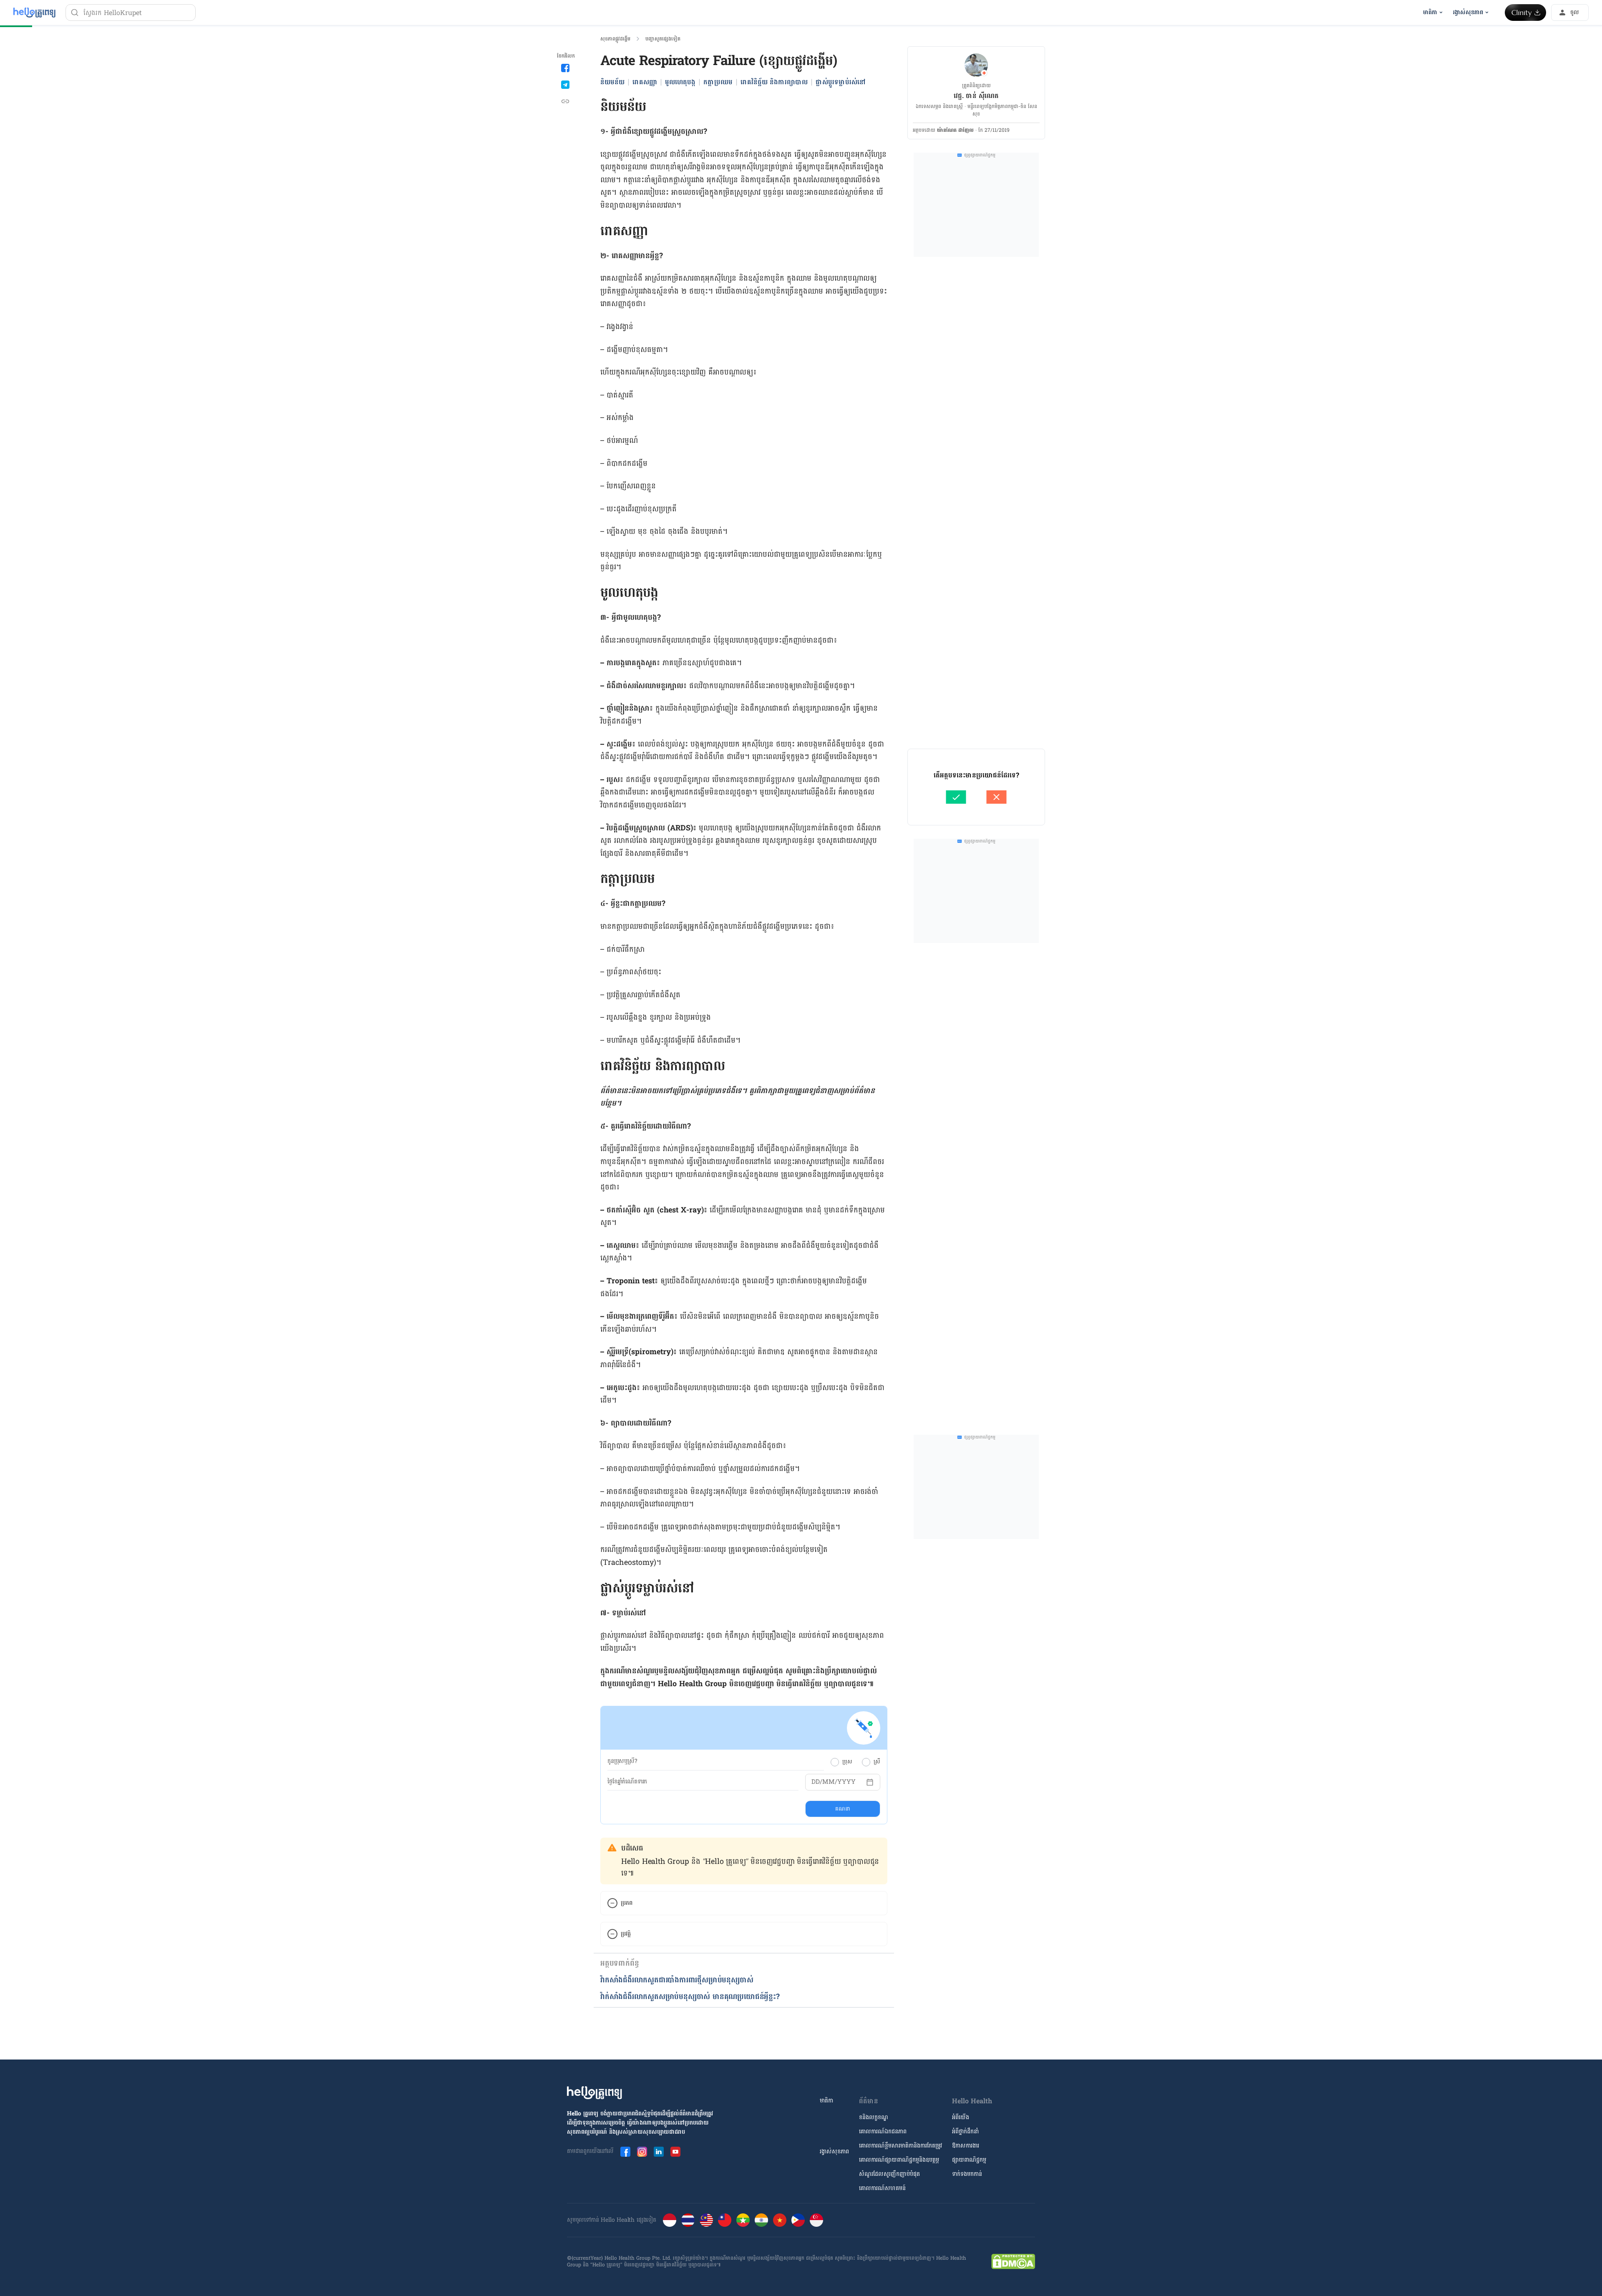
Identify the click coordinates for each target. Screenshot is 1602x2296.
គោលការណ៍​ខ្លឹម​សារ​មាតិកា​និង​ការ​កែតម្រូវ (900, 2146)
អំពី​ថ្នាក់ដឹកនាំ (965, 2131)
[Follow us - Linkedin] (659, 2152)
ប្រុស (847, 1762)
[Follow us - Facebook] (625, 2152)
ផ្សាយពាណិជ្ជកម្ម (969, 2160)
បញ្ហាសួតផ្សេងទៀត (663, 39)
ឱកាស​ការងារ (966, 2146)
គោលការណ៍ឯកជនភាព (883, 2131)
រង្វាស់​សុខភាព (834, 2151)
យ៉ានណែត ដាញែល (955, 130)
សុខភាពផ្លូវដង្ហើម (615, 39)
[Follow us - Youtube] (675, 2152)
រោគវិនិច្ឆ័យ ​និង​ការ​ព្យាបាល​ (774, 82)
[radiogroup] (855, 1762)
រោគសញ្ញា (645, 82)
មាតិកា (826, 2101)
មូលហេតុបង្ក (680, 82)
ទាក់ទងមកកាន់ (967, 2174)
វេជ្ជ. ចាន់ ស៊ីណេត (976, 96)
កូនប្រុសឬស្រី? (622, 1761)
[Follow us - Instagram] (642, 2152)
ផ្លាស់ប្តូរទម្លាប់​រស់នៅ (841, 82)
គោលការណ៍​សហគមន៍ (882, 2188)
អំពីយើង (961, 2117)
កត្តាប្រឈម (718, 82)
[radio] (835, 1762)
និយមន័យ (612, 82)
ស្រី (877, 1762)
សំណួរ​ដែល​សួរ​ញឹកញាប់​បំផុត (889, 2174)
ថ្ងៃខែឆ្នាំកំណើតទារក (627, 1782)
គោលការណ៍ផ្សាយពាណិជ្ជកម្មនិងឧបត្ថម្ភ (899, 2160)
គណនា (843, 1809)
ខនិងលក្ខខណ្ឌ (874, 2117)
